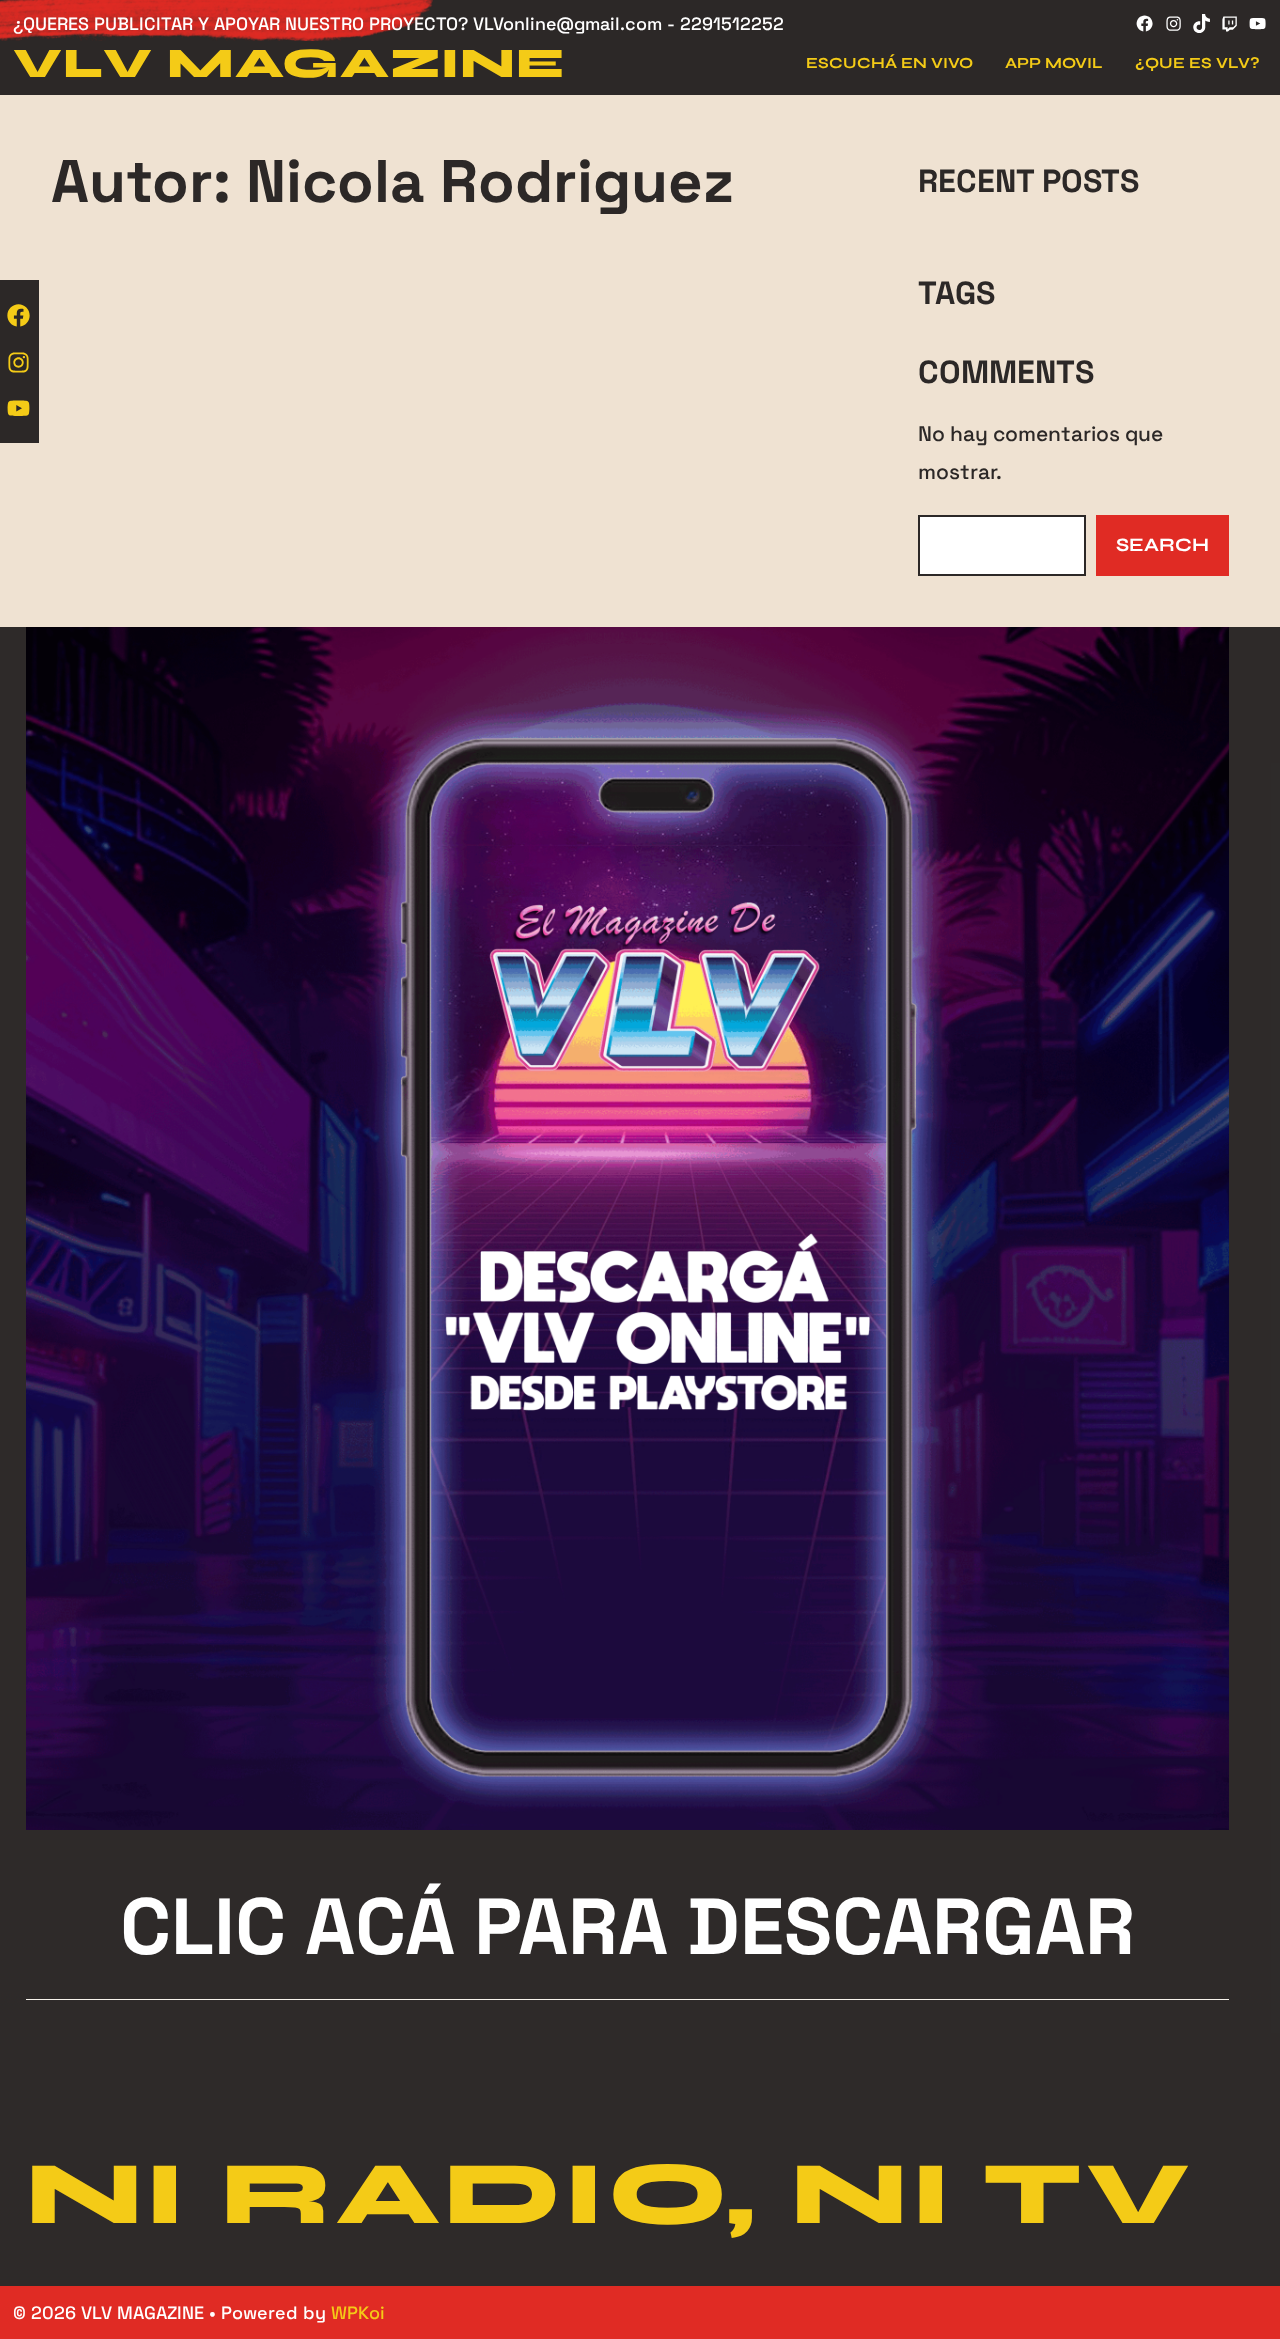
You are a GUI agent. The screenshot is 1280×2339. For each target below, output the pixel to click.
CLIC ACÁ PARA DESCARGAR (627, 1926)
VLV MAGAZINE (289, 64)
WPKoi (358, 2312)
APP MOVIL (1054, 63)
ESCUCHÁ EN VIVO (889, 63)
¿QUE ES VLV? (1197, 63)
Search (1162, 544)
